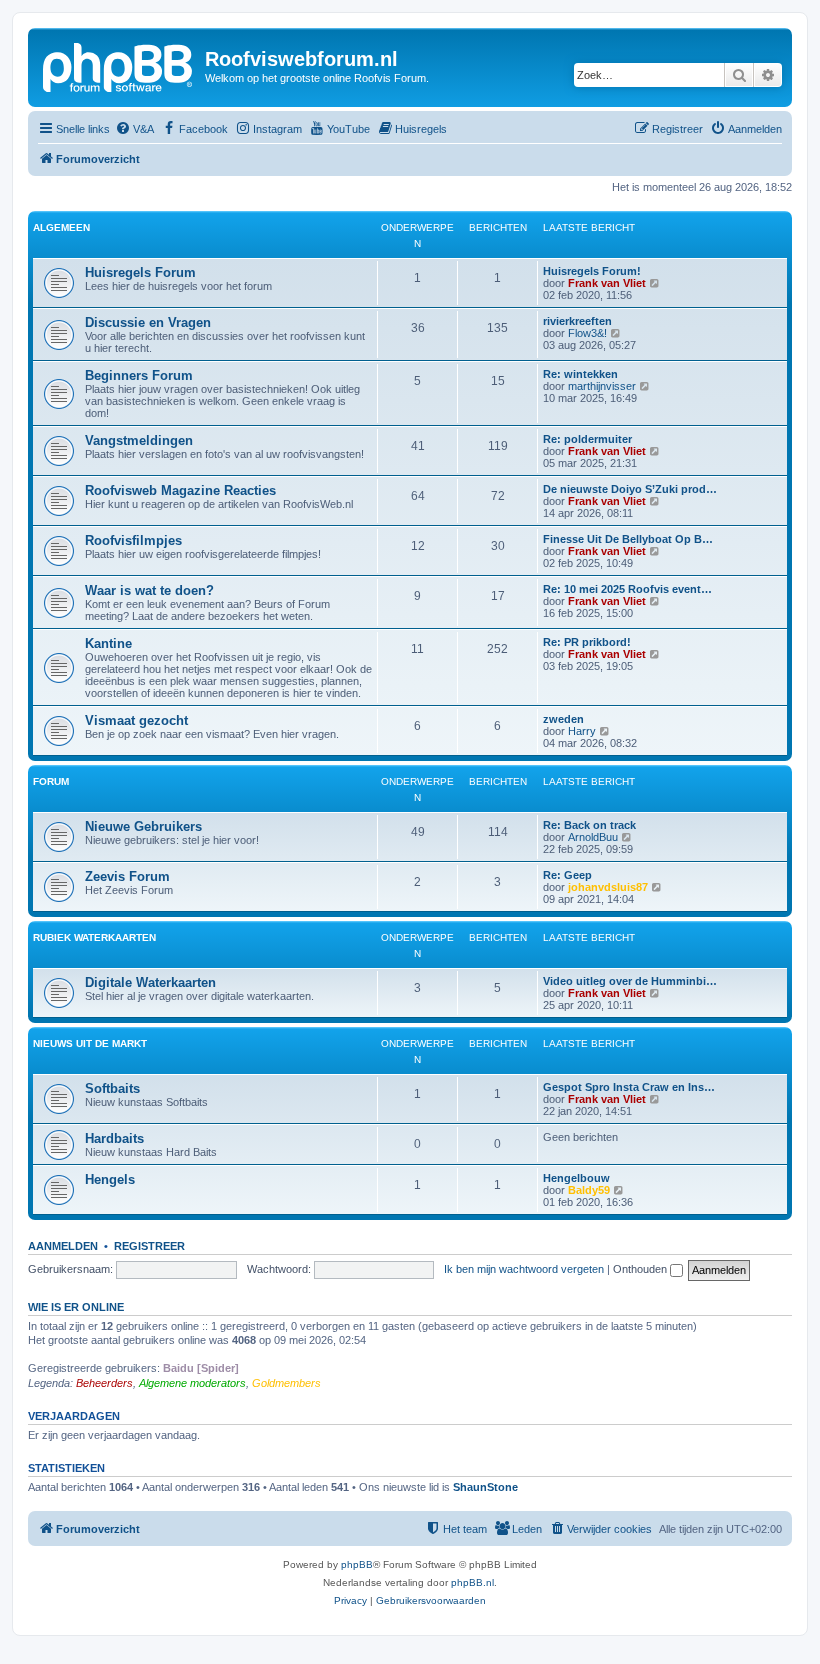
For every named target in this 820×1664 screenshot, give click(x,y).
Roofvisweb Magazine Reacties (180, 490)
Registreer (149, 1246)
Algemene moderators (192, 1383)
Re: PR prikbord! (587, 642)
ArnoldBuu (593, 837)
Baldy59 (589, 1190)
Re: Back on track (589, 825)
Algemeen (61, 227)
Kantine (108, 643)
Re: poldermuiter (587, 439)
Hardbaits (114, 1138)
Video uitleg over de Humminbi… (630, 981)
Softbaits (112, 1088)
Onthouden (641, 1269)
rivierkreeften (577, 321)
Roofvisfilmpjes (133, 540)
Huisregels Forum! (592, 271)
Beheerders (104, 1383)
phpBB (357, 1564)
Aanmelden (63, 1246)
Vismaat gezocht (136, 720)
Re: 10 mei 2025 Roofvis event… (627, 589)
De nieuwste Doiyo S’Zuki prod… (630, 489)
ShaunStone (485, 1487)
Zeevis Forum (127, 876)
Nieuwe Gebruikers (143, 826)
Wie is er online (76, 1307)
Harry (582, 731)
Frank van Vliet (607, 283)
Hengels (110, 1179)
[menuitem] (134, 129)
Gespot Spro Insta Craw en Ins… (629, 1087)
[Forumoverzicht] (119, 65)
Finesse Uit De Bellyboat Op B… (628, 539)
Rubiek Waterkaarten (94, 937)
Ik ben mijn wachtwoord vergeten (524, 1269)
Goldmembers (286, 1383)
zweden (563, 719)
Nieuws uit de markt (90, 1043)
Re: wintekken (580, 374)
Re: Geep (567, 875)
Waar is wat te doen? (149, 590)
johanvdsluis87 (608, 887)
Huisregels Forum (140, 272)
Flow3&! (587, 333)
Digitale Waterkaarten (150, 982)
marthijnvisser (602, 386)
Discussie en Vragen (148, 322)
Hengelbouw (576, 1178)
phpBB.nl (472, 1582)
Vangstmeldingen (139, 440)
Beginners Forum (139, 375)
